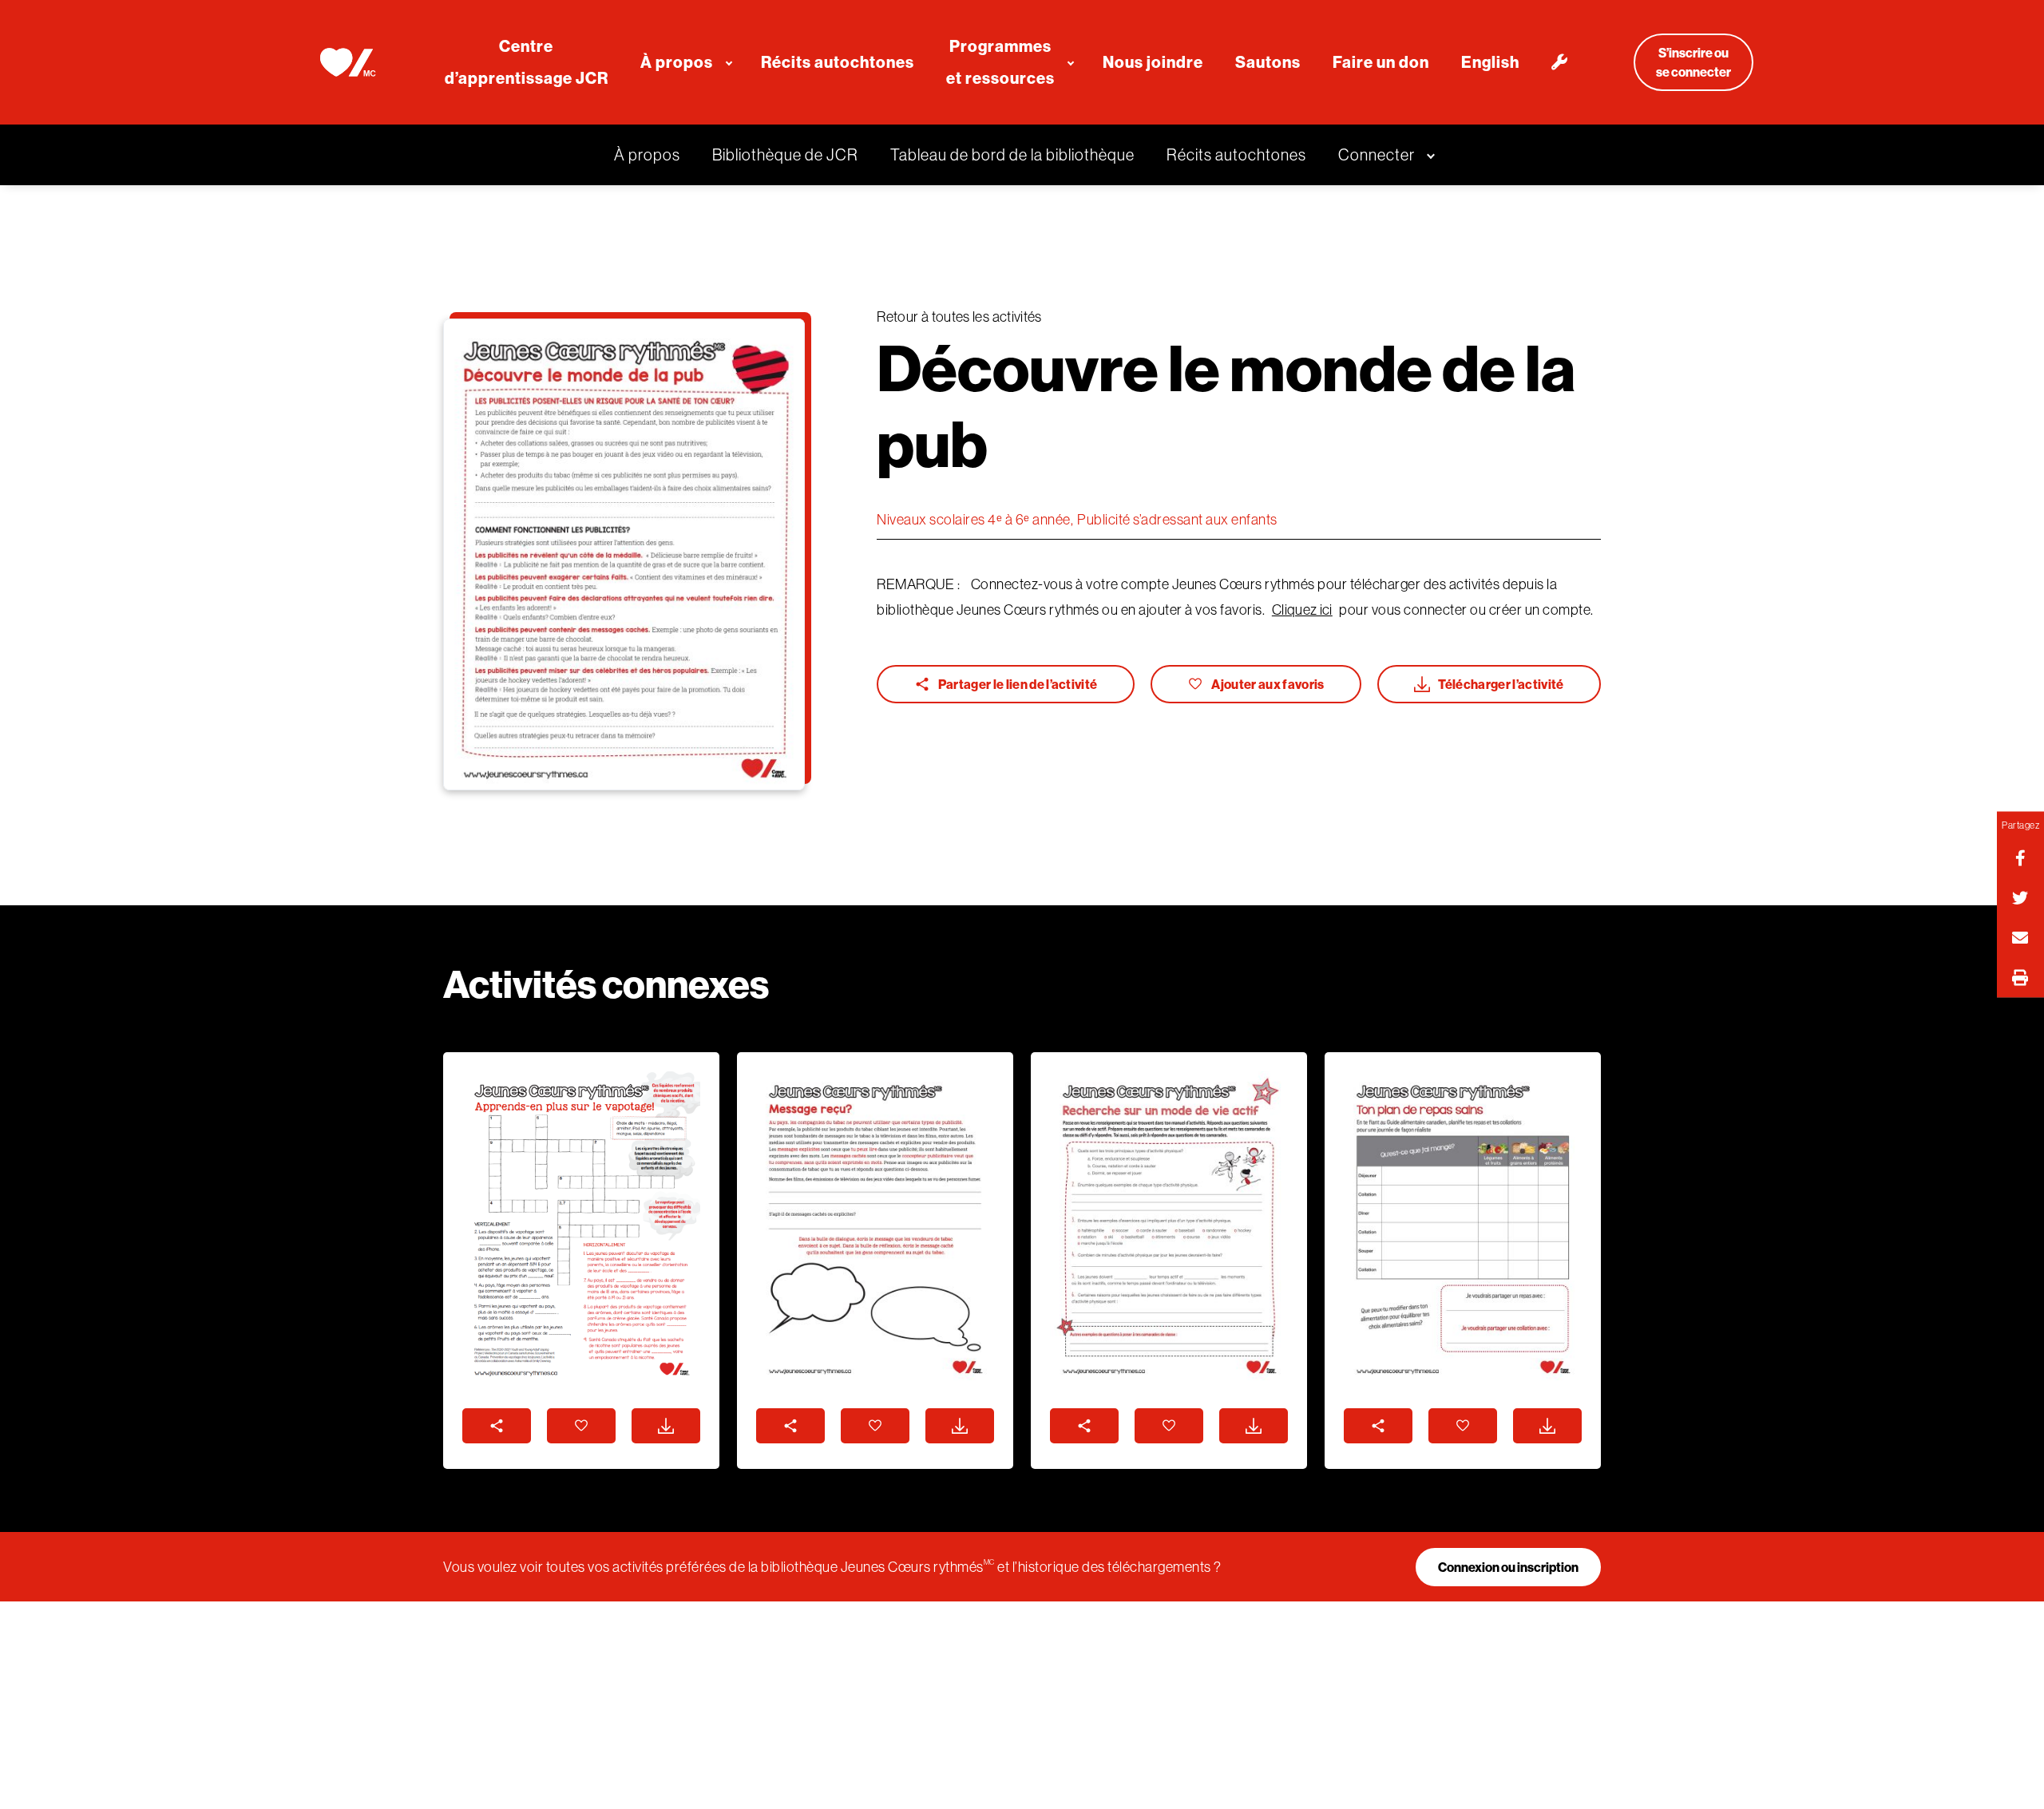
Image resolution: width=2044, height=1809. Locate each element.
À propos (647, 154)
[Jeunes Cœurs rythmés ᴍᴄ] (347, 62)
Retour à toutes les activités (959, 317)
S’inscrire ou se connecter (1693, 62)
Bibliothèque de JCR (785, 154)
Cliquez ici (1302, 610)
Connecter (1377, 154)
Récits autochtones (1236, 154)
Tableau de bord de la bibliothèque (1012, 154)
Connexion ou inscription (1508, 1567)
